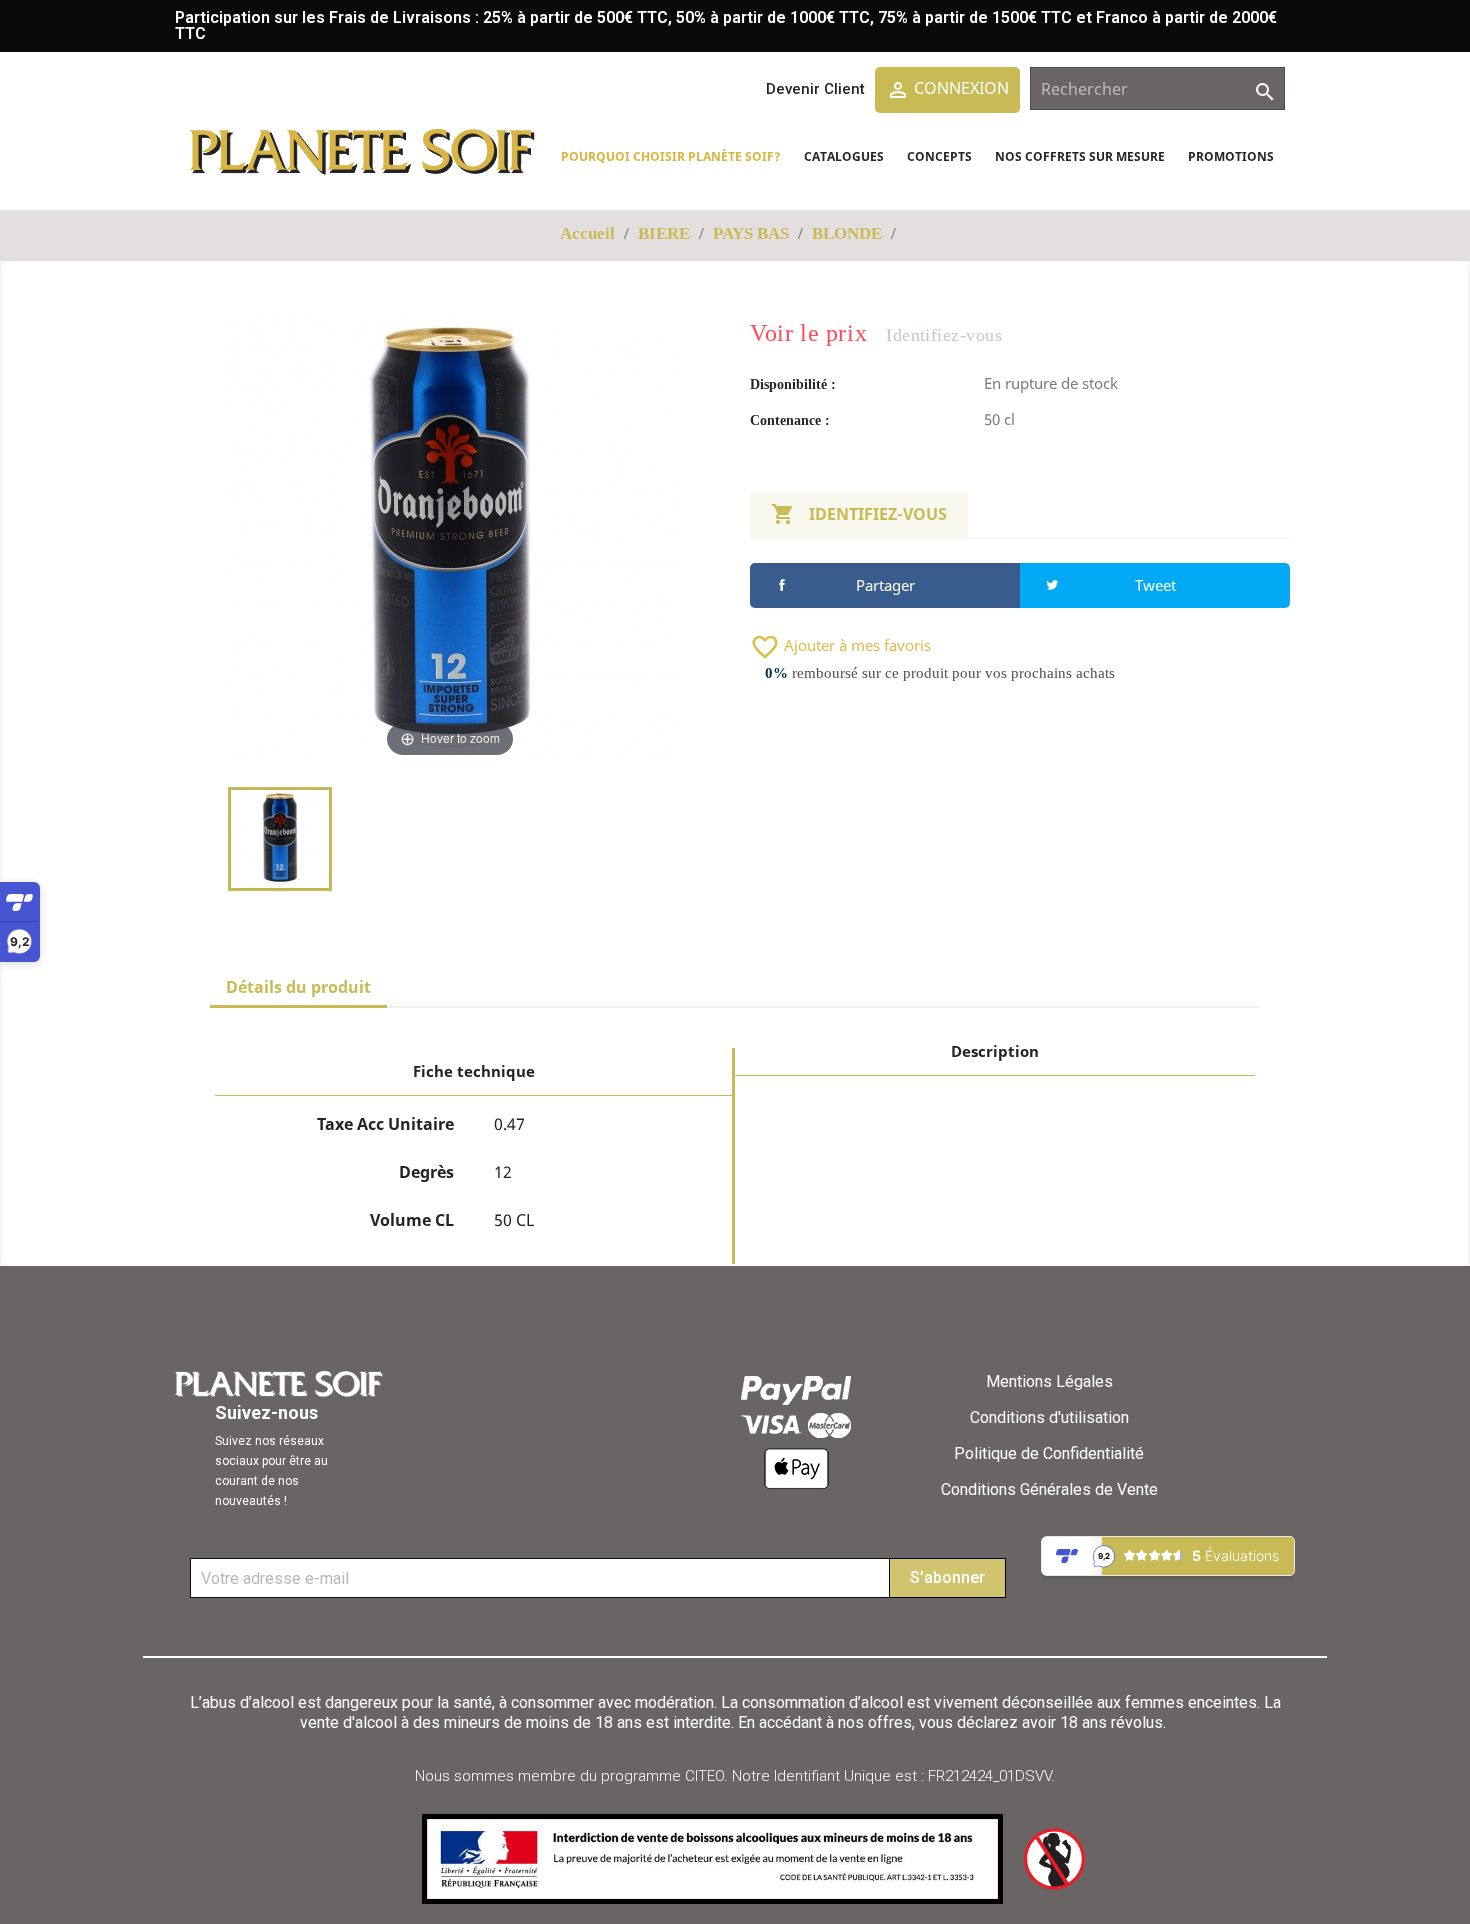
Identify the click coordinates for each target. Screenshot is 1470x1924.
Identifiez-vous (859, 514)
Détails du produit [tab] (298, 987)
